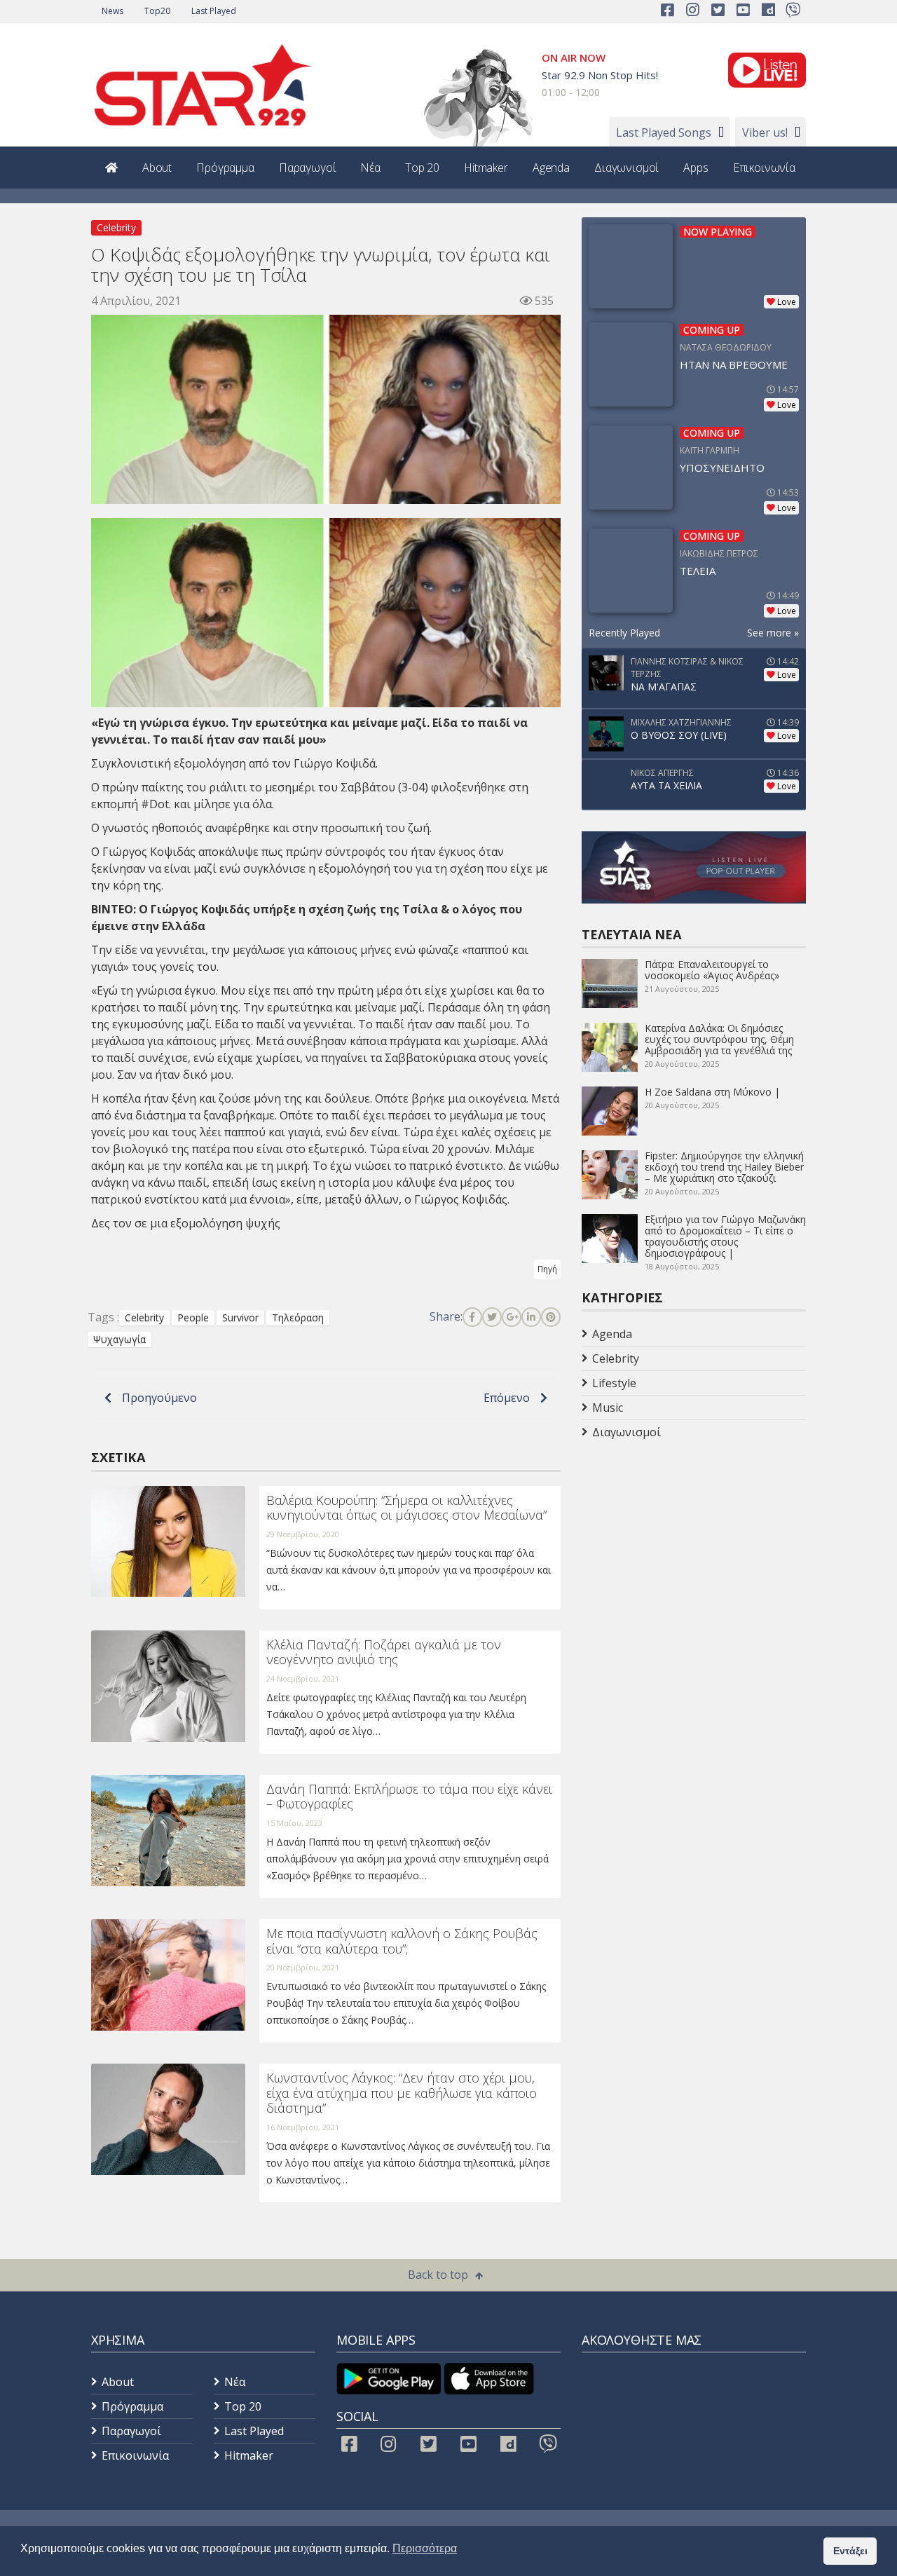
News (112, 11)
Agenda (551, 168)
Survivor (240, 1317)
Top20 (157, 11)
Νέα (370, 168)
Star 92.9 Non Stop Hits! (600, 75)
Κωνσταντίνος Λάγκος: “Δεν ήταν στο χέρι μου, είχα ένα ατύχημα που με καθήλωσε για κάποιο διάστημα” (402, 2093)
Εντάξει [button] (850, 2551)
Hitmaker (486, 168)
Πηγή (547, 1269)
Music (608, 1408)
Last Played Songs (664, 132)
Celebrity (116, 227)
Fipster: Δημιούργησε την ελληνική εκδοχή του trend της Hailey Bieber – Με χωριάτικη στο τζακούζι (724, 1167)
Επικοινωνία (764, 168)
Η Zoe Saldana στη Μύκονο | (712, 1092)
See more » (773, 633)
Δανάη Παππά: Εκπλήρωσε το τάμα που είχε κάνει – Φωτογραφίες (409, 1797)
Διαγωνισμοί (626, 168)
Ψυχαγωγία (119, 1339)
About (157, 168)
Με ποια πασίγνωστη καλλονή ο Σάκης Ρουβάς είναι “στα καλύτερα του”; (402, 1941)
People (193, 1317)
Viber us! (765, 132)
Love (787, 302)
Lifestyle (614, 1383)
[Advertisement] (694, 1556)
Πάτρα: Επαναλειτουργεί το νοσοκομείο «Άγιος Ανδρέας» (712, 970)
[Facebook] (472, 1317)
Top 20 (422, 168)
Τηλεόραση (298, 1317)
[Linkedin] (531, 1317)
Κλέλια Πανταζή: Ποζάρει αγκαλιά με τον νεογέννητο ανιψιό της (384, 1652)
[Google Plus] (512, 1317)
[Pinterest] (551, 1317)
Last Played (214, 11)
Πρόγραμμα (225, 168)
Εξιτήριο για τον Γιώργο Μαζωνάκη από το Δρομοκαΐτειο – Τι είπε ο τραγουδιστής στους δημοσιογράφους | (725, 1236)
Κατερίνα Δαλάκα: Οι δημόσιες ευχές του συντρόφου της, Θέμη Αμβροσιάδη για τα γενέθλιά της (719, 1039)
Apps (696, 168)
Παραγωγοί (308, 168)
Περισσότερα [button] (425, 2548)
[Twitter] (492, 1317)
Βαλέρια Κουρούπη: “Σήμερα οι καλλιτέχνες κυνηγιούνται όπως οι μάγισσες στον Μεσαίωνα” (406, 1508)
